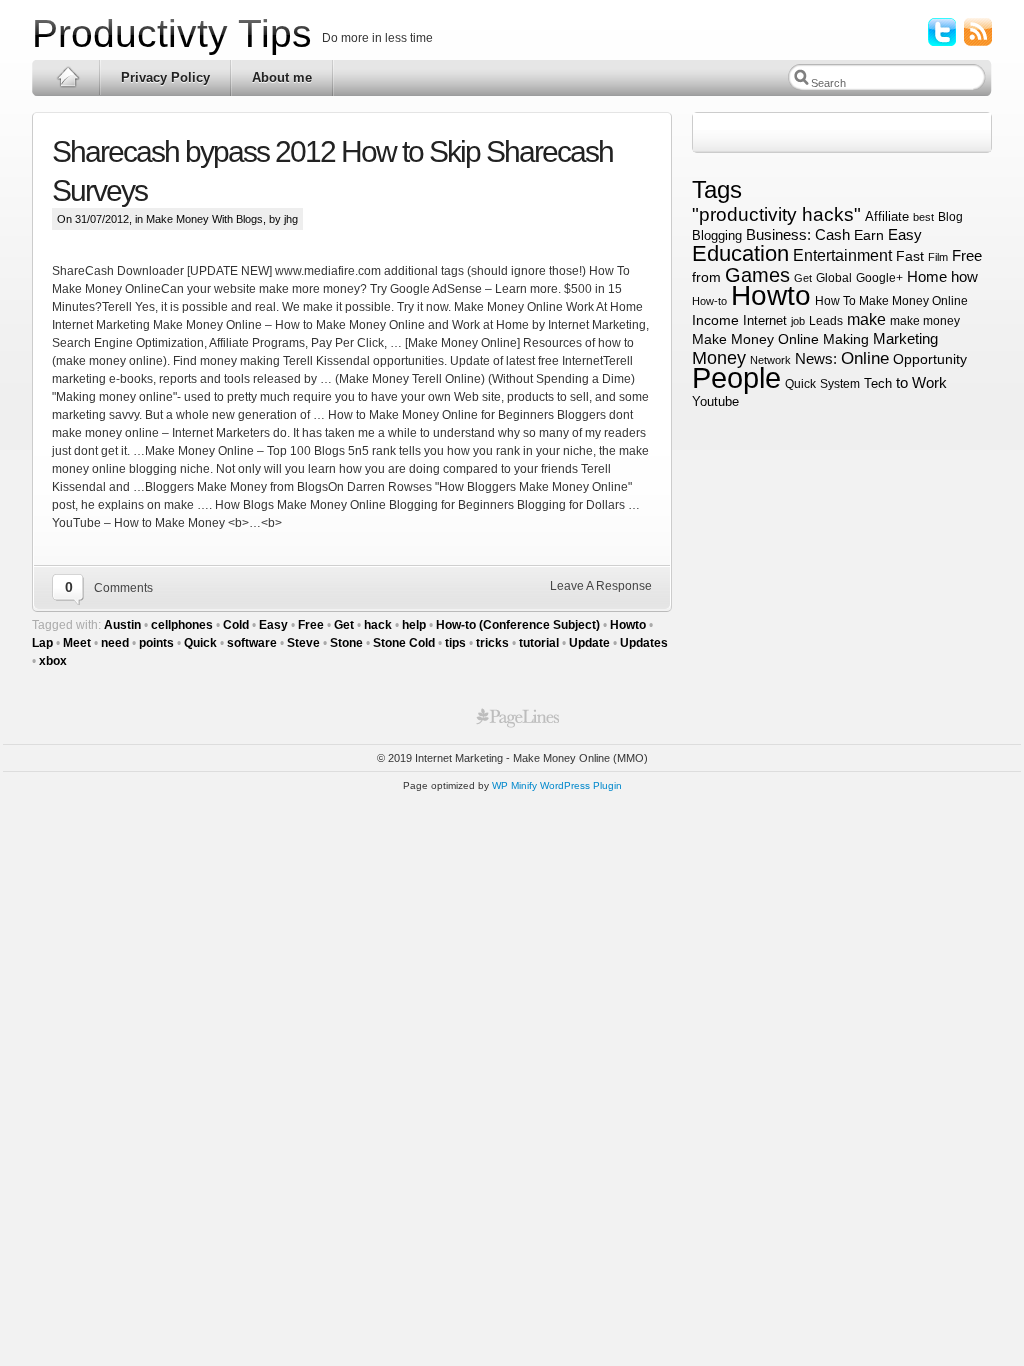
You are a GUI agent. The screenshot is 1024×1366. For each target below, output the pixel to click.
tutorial (539, 643)
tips (455, 643)
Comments (123, 588)
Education (740, 253)
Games (757, 275)
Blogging (717, 236)
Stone (346, 643)
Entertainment (842, 255)
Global (834, 278)
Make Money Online (755, 339)
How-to (709, 301)
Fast (910, 256)
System (840, 384)
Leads (826, 321)
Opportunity (930, 359)
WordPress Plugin (581, 785)
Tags (720, 189)
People (736, 377)
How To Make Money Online (891, 301)
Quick (200, 643)
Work (929, 383)
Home (927, 277)
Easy (273, 625)
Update (589, 643)
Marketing (905, 338)
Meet (77, 643)
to (902, 382)
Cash (832, 234)
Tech (878, 383)
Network (770, 360)
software (252, 643)
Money (719, 358)
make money (925, 320)
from (706, 277)
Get (344, 625)
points (156, 643)
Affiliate (887, 216)
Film (938, 257)
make (866, 319)
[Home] (66, 77)
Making (846, 339)
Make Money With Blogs (204, 219)
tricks (492, 643)
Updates (644, 643)
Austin (122, 625)
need (115, 643)
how (964, 276)
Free (311, 625)
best (923, 217)
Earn (869, 235)
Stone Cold (404, 643)
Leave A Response (601, 586)
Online (865, 358)
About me (282, 77)
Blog (950, 217)
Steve (303, 643)
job (798, 321)
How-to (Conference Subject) (518, 625)
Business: (778, 234)
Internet (765, 320)
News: (816, 359)
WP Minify (514, 785)
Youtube (715, 402)
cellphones (182, 625)
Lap (42, 643)
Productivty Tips (172, 33)
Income (715, 320)
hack (378, 625)
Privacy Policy (165, 77)
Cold (236, 625)
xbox (53, 661)
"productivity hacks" (776, 214)
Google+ (879, 278)
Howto (628, 625)
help (414, 625)
